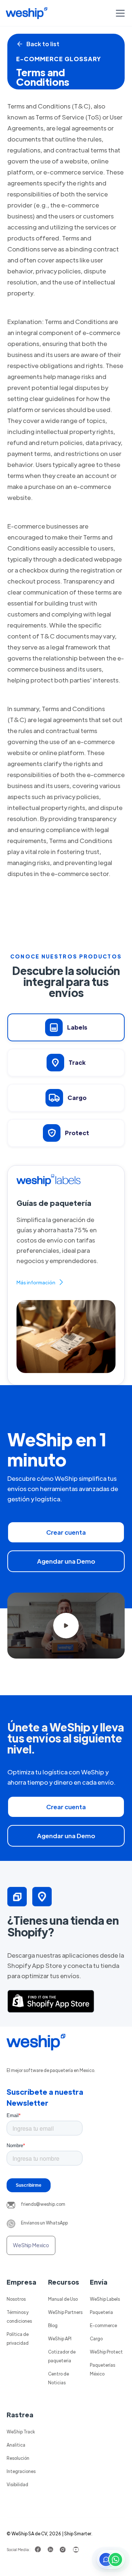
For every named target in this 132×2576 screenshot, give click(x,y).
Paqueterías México (102, 2369)
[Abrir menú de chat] (111, 2560)
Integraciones (21, 2471)
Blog (53, 2325)
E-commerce (103, 2325)
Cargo (96, 2338)
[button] (119, 13)
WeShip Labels (105, 2299)
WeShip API (60, 2338)
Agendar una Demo (66, 1561)
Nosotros (16, 2299)
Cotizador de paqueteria (62, 2356)
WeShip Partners (65, 2312)
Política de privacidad (18, 2338)
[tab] (66, 1027)
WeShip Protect (106, 2352)
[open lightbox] (66, 1626)
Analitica (16, 2445)
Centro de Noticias (58, 2378)
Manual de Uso (63, 2299)
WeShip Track (21, 2432)
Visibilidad (17, 2484)
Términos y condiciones (19, 2316)
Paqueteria (101, 2312)
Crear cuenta (66, 1532)
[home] (27, 13)
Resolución (18, 2458)
